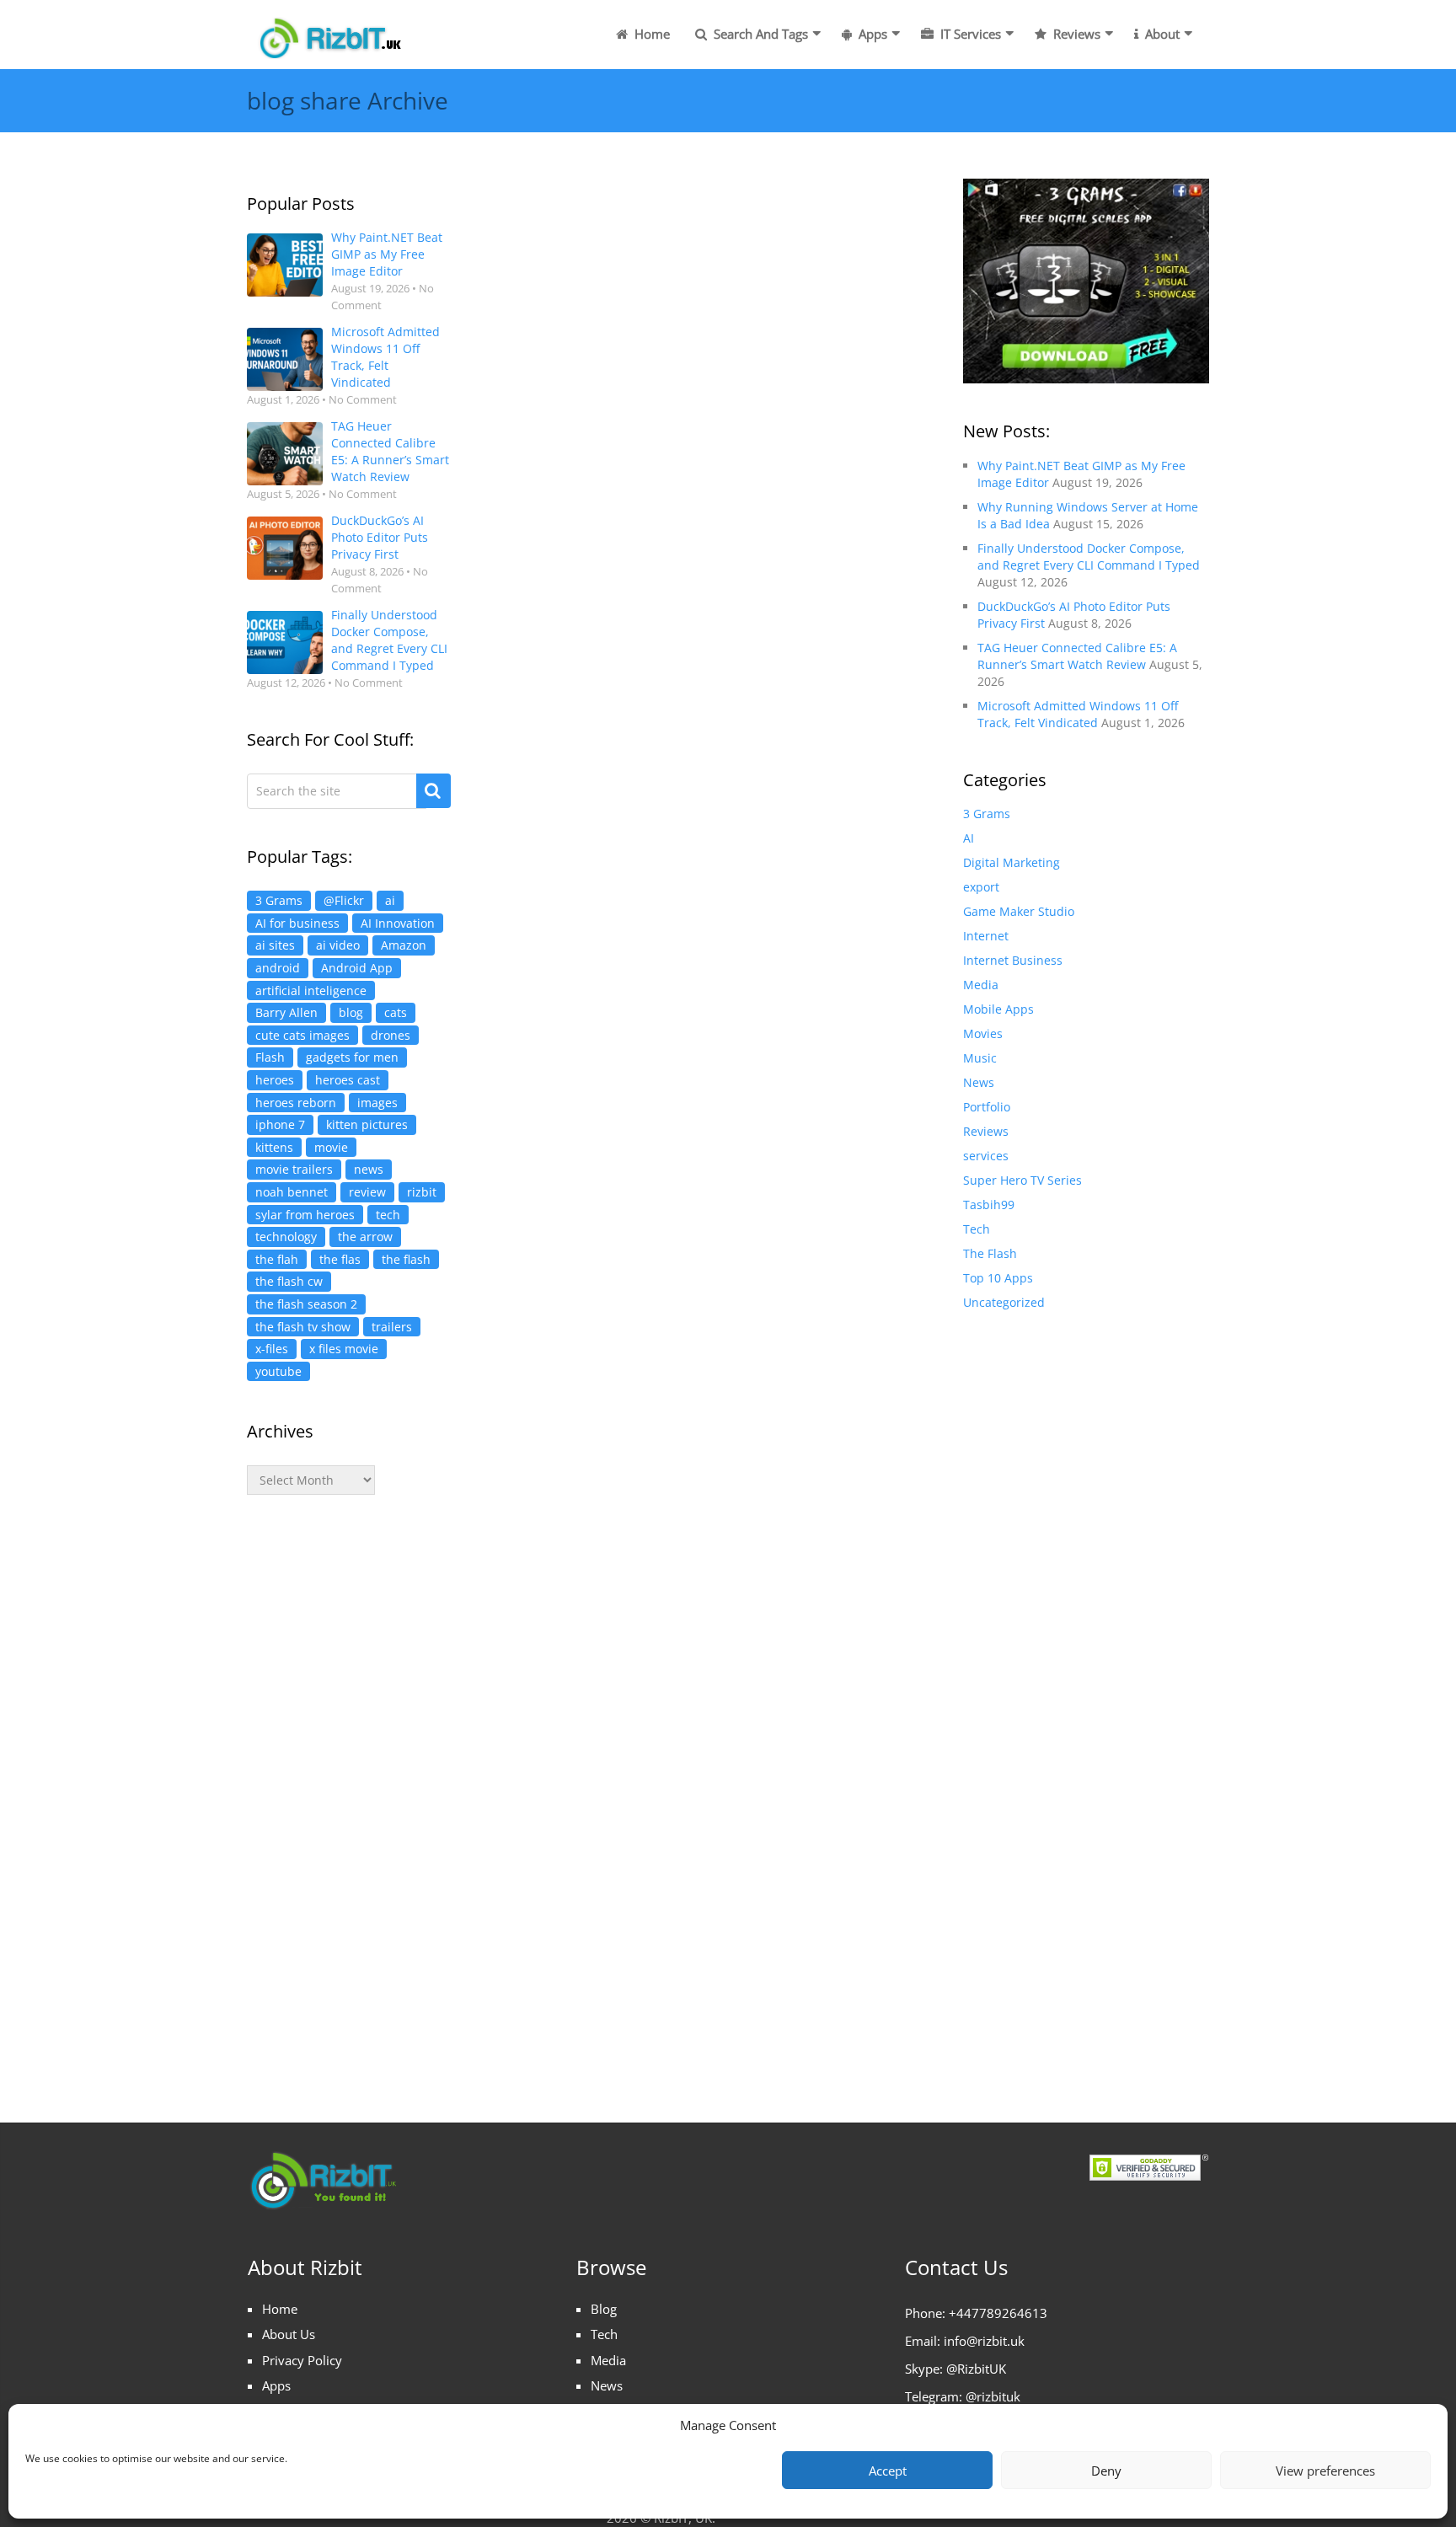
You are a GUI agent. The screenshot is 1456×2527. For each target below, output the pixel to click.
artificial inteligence (311, 990)
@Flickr (344, 900)
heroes (275, 1080)
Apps (871, 34)
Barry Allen (286, 1012)
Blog (604, 2309)
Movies (983, 1033)
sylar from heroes (305, 1215)
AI (969, 838)
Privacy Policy (302, 2360)
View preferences (1325, 2471)
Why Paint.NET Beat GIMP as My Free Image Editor (387, 254)
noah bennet (292, 1192)
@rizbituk (993, 2396)
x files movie (344, 1349)
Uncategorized (1004, 1302)
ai (390, 900)
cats (396, 1012)
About (1161, 34)
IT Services (969, 34)
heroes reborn (296, 1103)
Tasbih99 (989, 1205)
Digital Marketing (1012, 862)
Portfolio (987, 1107)
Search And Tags (759, 34)
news (369, 1169)
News (979, 1082)
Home (650, 34)
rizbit (422, 1192)
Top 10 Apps (998, 1278)
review (367, 1192)
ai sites (275, 945)
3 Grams (279, 900)
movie (331, 1147)
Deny (1106, 2471)
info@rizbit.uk (984, 2341)
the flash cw (289, 1281)
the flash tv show (303, 1327)
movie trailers (294, 1169)
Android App (357, 968)
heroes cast (348, 1080)
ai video (338, 945)
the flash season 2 (306, 1304)
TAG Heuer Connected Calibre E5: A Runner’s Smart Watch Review (390, 451)
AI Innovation (398, 923)
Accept (888, 2471)
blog (351, 1012)
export (981, 887)
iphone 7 (280, 1124)
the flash (406, 1259)
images (377, 1103)
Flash (270, 1057)
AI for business (297, 923)
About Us (289, 2334)
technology (286, 1237)
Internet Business (1013, 960)
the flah (277, 1259)
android (278, 968)
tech (388, 1215)
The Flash (990, 1253)
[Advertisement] (349, 1791)
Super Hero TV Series (1022, 1180)
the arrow (365, 1237)
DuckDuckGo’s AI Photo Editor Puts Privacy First (380, 537)
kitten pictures (367, 1124)
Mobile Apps (998, 1009)
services (986, 1156)
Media (981, 985)
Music (980, 1058)
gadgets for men (352, 1057)
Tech (977, 1229)
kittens (274, 1147)
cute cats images (302, 1035)
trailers (392, 1327)
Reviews (1075, 34)
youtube (278, 1371)
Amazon (404, 945)
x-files (272, 1349)
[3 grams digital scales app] (1086, 279)
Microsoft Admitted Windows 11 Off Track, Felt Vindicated (385, 357)
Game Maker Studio (1019, 911)
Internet (986, 936)
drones (391, 1035)
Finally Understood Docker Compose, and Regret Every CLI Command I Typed (389, 640)
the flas (340, 1259)
